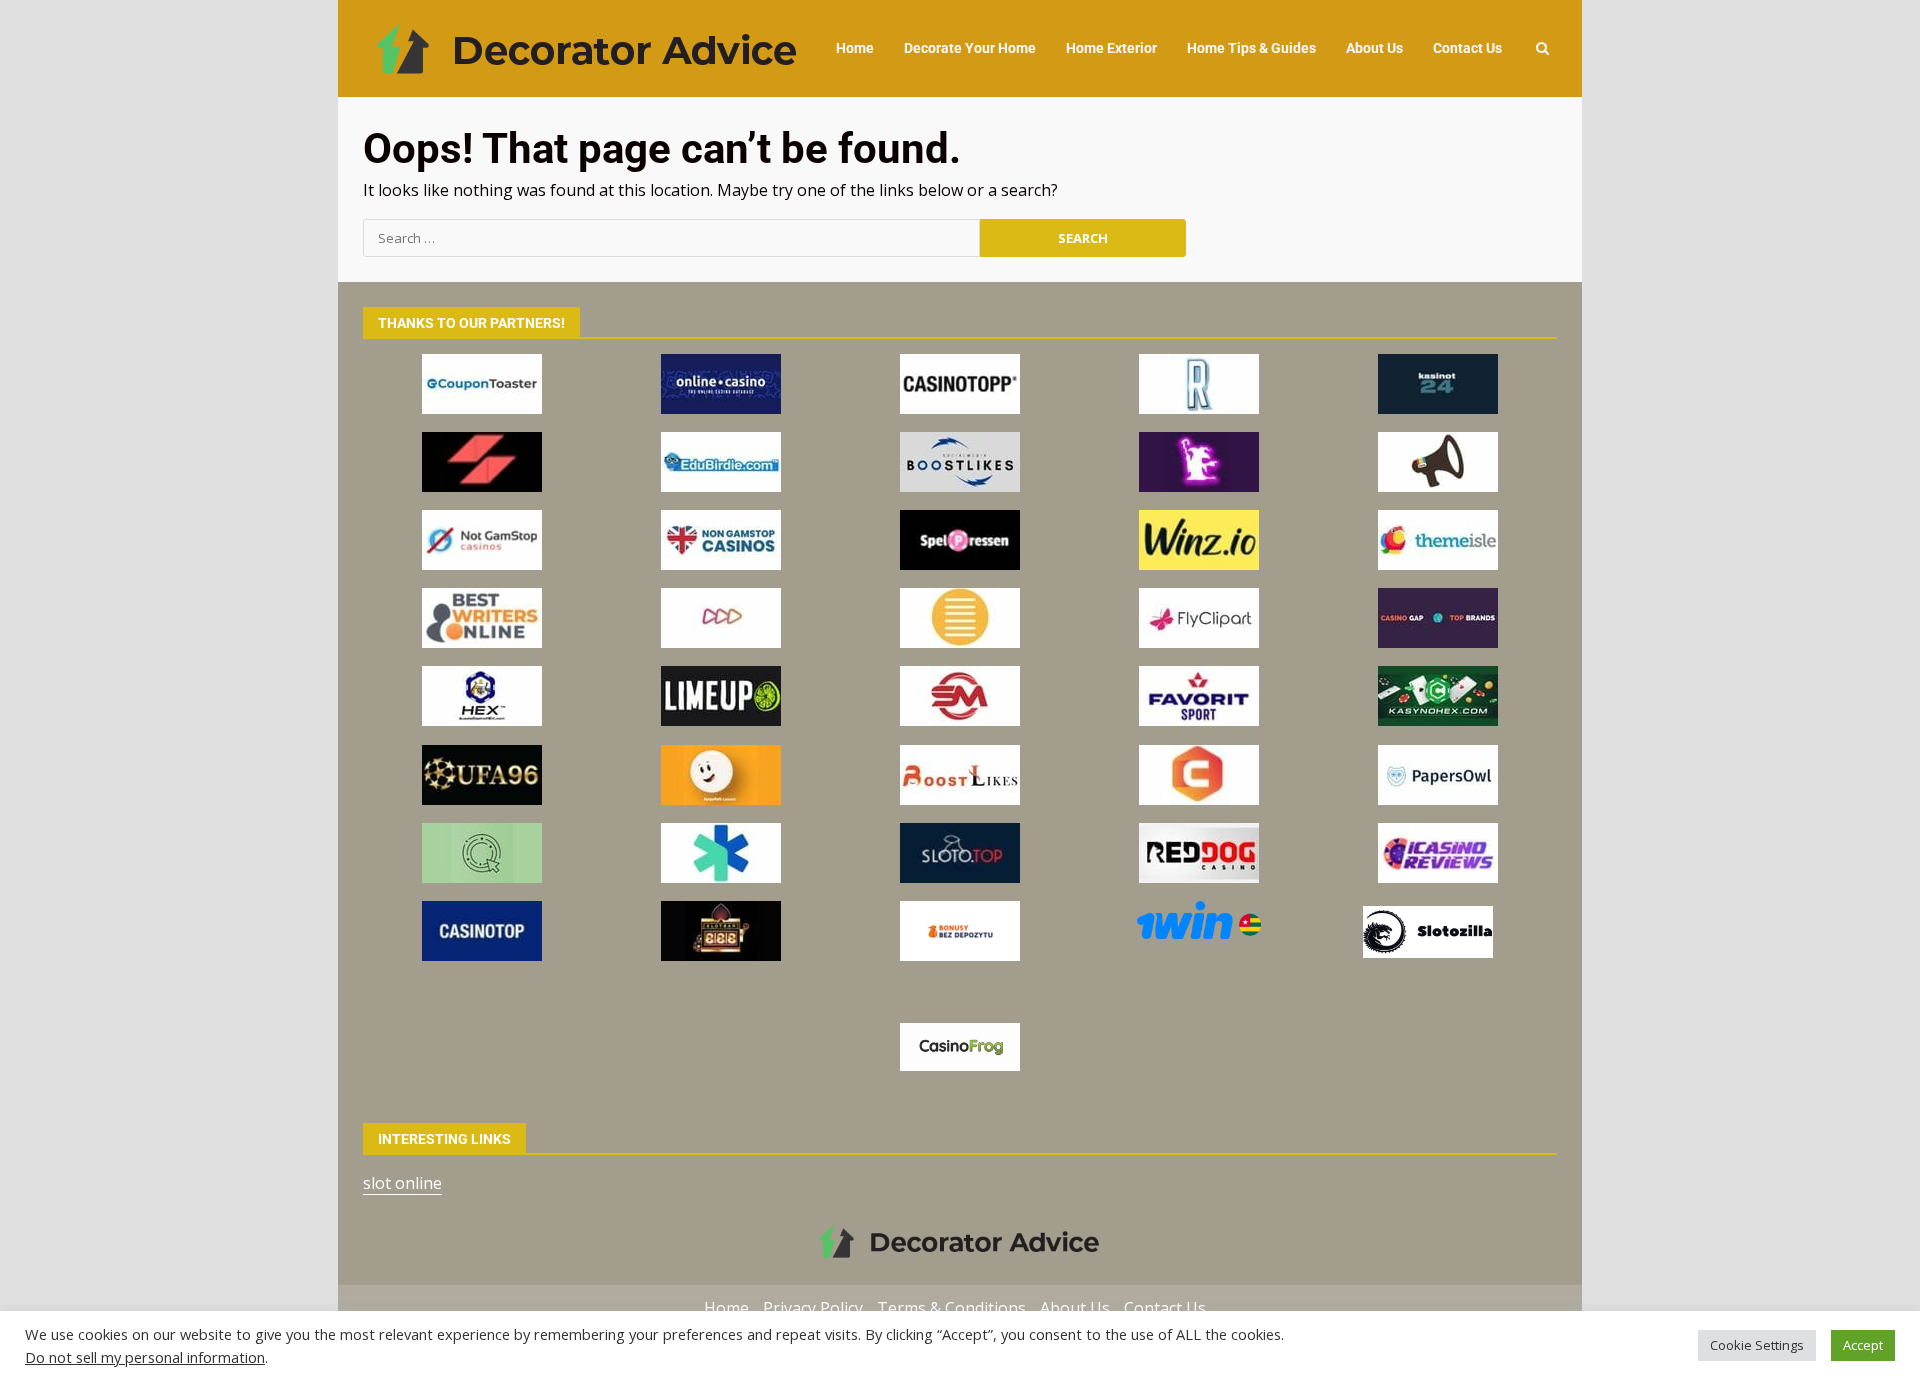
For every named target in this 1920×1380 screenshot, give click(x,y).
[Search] (1542, 48)
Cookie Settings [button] (1757, 1345)
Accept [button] (1863, 1345)
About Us (1374, 48)
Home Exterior (1111, 48)
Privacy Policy (813, 1308)
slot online (402, 1183)
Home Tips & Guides (1251, 48)
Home (855, 48)
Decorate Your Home (970, 48)
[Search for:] (671, 238)
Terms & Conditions (951, 1308)
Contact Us (1467, 48)
